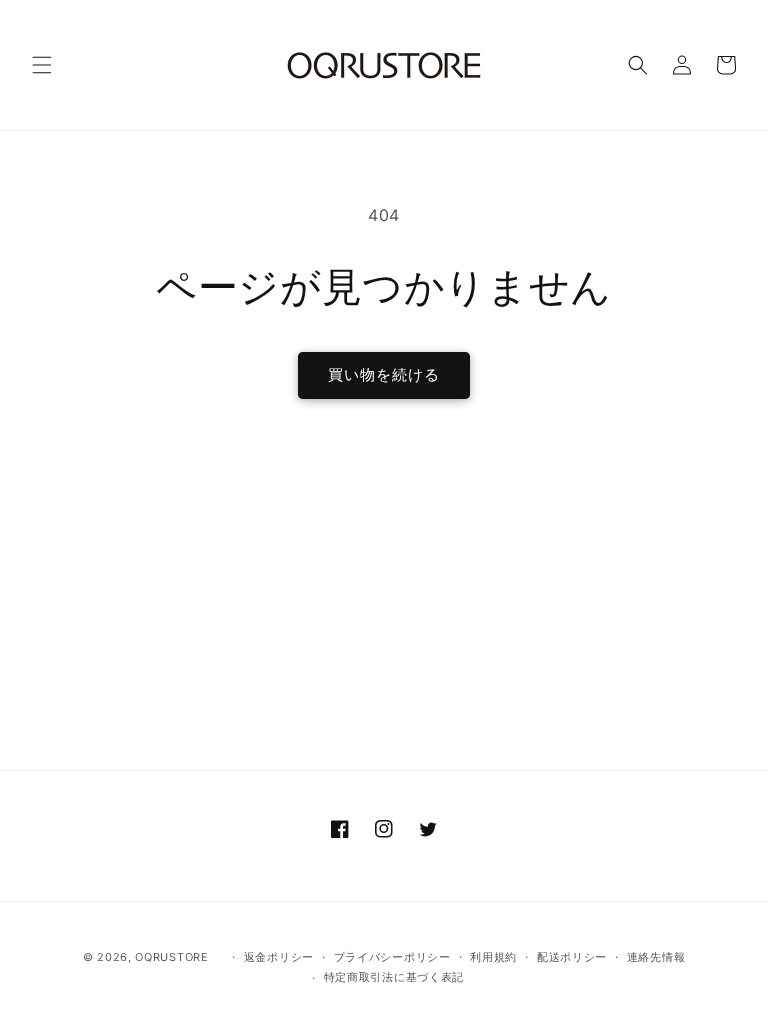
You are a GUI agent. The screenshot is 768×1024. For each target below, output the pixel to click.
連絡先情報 (656, 957)
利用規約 (493, 957)
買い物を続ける (384, 374)
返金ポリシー (279, 957)
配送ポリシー (572, 957)
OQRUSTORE (171, 957)
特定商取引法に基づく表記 (394, 977)
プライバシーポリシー (392, 957)
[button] (42, 65)
